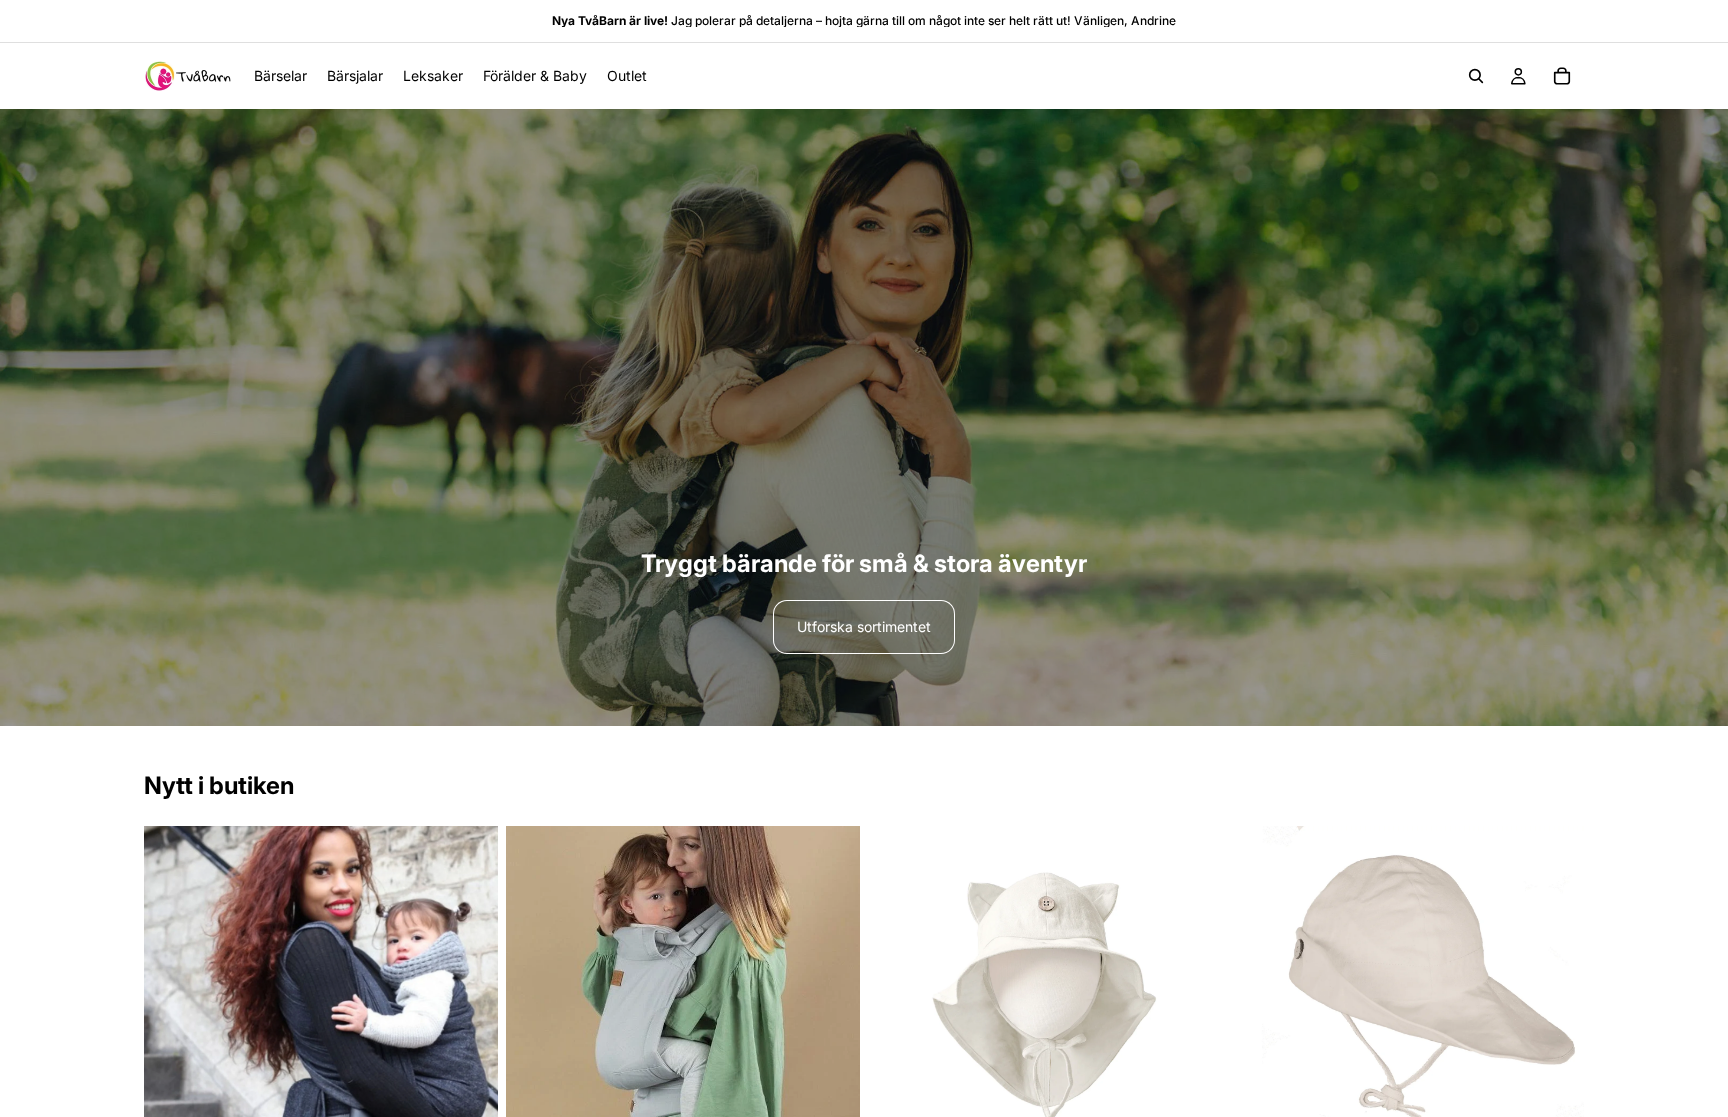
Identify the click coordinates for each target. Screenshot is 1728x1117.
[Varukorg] (1562, 76)
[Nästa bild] (468, 1003)
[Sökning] (1476, 76)
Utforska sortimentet (864, 626)
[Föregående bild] (174, 1003)
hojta (839, 20)
